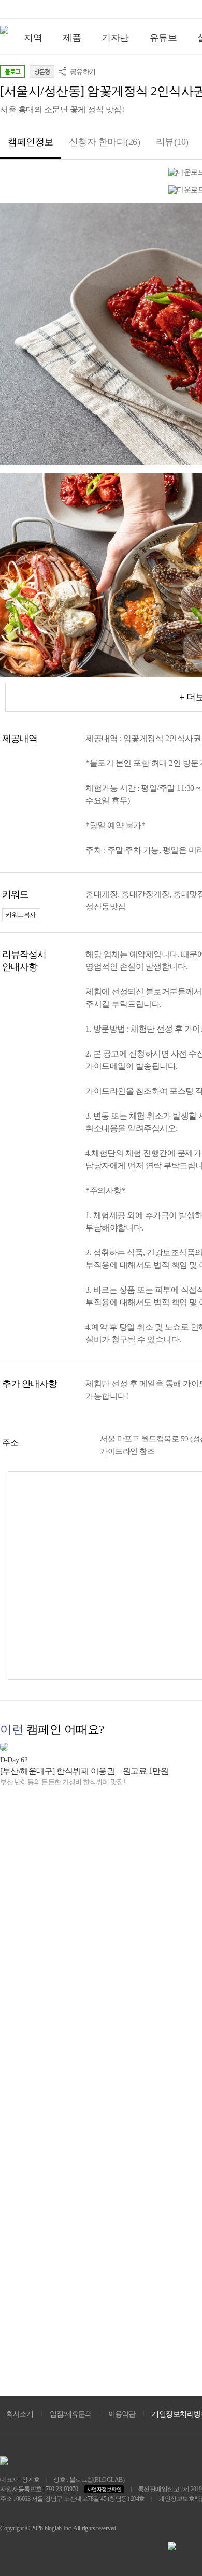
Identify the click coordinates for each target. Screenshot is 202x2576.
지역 (33, 38)
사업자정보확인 (104, 2489)
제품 (72, 38)
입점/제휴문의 (71, 2414)
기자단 (115, 38)
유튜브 (163, 38)
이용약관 (122, 2414)
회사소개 (20, 2414)
